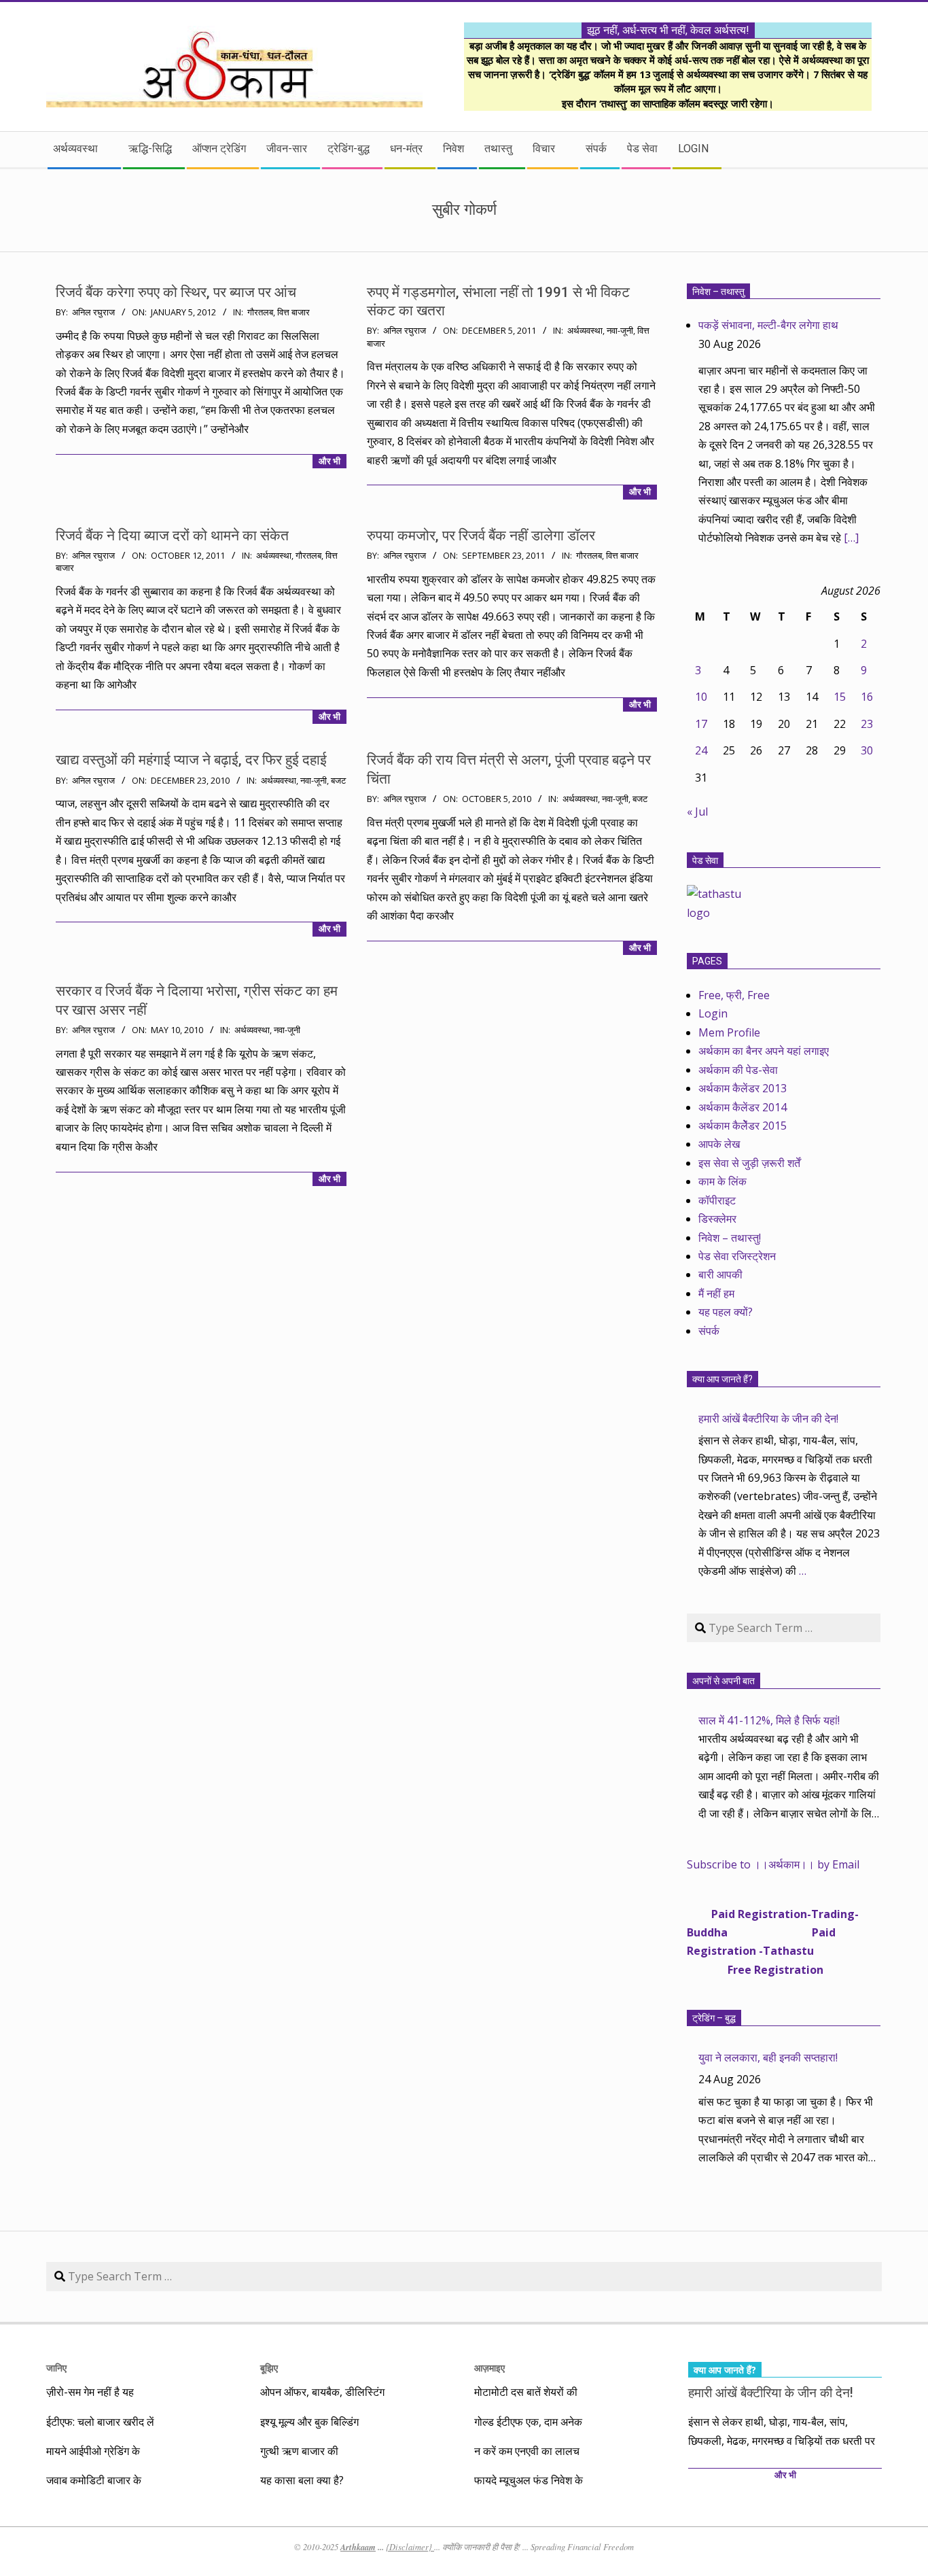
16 (867, 697)
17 (701, 724)
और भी (329, 461)
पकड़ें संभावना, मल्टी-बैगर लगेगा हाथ (768, 325)
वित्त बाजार (293, 312)
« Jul (697, 812)
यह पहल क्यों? (726, 1312)
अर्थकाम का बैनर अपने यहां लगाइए (764, 1051)
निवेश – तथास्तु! (730, 1238)
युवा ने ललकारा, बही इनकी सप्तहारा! (768, 2057)
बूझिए (269, 2368)
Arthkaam (358, 2547)
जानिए (56, 2368)
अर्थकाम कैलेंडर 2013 (743, 1088)
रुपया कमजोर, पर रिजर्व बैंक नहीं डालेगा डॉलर (481, 536)
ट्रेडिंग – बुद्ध (714, 2018)
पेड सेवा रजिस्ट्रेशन (737, 1256)
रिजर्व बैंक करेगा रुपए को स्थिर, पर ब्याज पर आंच (176, 292)
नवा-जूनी (620, 331)
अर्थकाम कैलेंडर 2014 (743, 1107)
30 (867, 750)
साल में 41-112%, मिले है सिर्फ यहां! (769, 1720)
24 (701, 750)
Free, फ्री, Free (734, 995)
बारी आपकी (720, 1274)
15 (840, 697)
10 (701, 697)
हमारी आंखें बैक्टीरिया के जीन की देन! (768, 1418)
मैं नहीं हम (716, 1293)
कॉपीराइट (717, 1200)
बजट (338, 781)
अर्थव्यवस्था (585, 331)
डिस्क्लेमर (717, 1219)
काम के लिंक (722, 1181)
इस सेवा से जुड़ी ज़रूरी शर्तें (749, 1163)
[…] (851, 538)
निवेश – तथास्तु (718, 292)
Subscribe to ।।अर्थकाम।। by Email (773, 1864)
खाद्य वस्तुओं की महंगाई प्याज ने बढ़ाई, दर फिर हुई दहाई (191, 760)
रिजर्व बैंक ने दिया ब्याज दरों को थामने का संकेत (172, 536)
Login (713, 1013)
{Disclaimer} (410, 2547)
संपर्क (709, 1331)
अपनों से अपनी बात (724, 1681)
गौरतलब (260, 312)
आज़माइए (489, 2368)
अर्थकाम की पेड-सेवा (738, 1070)
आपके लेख (719, 1144)
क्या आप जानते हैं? (722, 1379)
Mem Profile (729, 1032)
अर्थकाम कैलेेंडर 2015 (743, 1126)
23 (867, 724)
